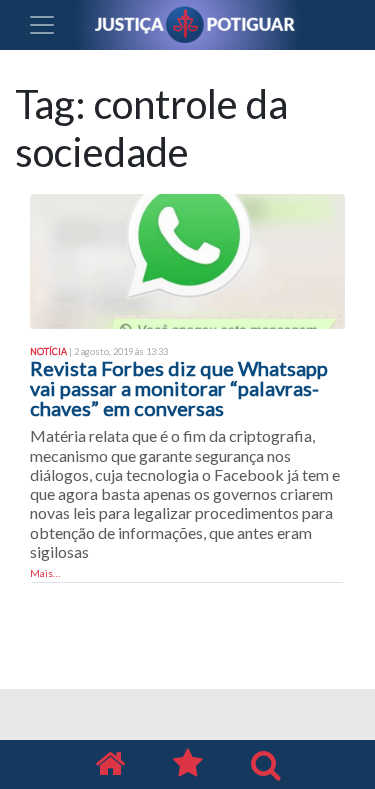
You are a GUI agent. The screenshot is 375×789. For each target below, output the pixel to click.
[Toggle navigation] (42, 25)
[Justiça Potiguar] (110, 764)
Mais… (45, 573)
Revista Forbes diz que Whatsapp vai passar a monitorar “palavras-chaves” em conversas (179, 388)
